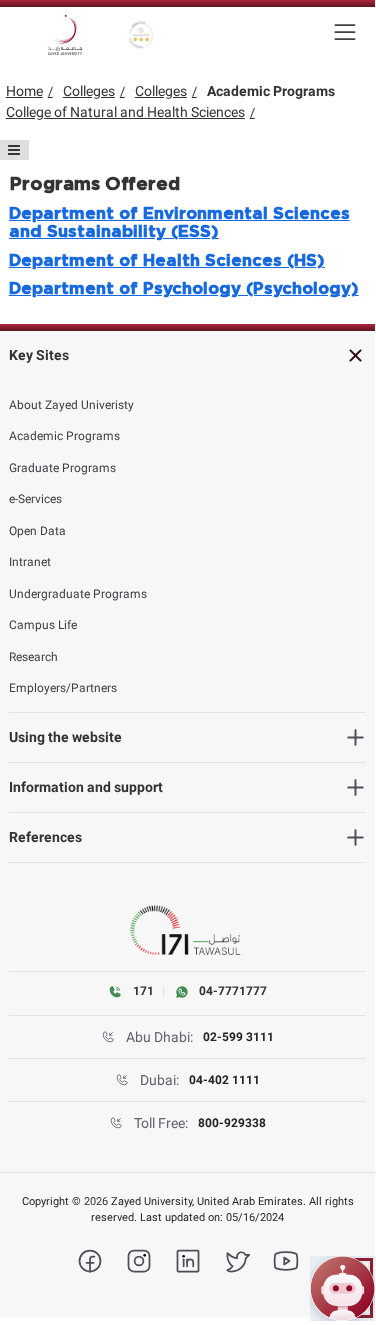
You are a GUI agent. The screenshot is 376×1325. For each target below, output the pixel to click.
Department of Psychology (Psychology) (184, 289)
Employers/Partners (63, 688)
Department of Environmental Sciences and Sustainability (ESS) (179, 223)
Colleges (89, 91)
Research (33, 657)
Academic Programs (64, 436)
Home (24, 91)
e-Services (35, 499)
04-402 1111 (224, 1080)
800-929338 (232, 1123)
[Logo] (65, 35)
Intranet (30, 562)
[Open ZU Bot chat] (342, 1288)
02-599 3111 (238, 1037)
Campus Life (43, 625)
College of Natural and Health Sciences (125, 112)
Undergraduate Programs (78, 594)
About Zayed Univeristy (71, 405)
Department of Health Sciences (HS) (167, 261)
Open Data (37, 531)
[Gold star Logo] (141, 35)
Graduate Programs (62, 468)
